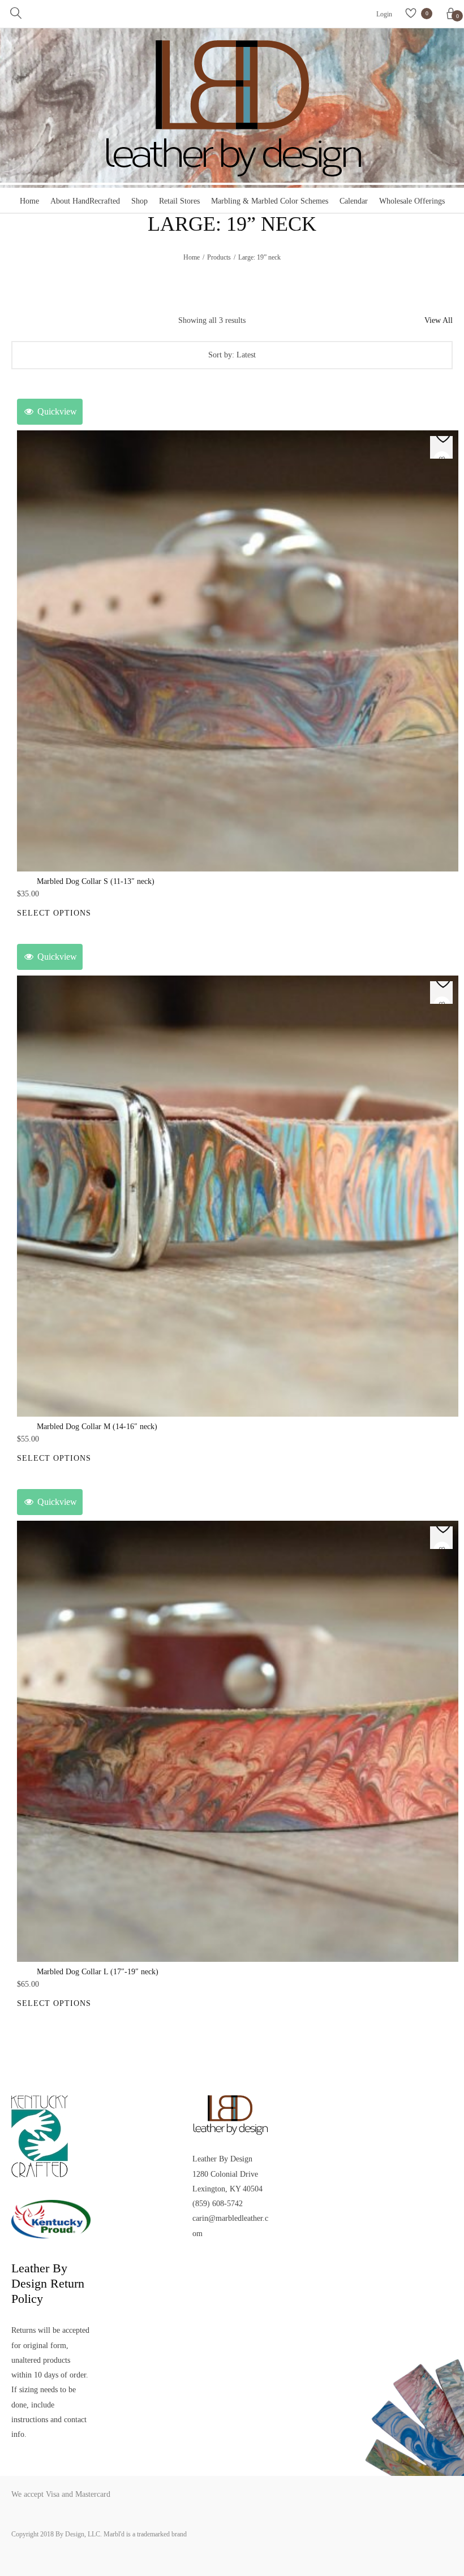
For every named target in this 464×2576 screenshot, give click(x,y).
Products (219, 257)
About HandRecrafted (85, 201)
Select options (54, 913)
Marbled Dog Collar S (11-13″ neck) (96, 881)
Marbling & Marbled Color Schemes (270, 201)
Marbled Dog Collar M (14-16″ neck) (97, 1427)
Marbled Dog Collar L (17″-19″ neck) (98, 1972)
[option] (238, 651)
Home (29, 201)
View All (439, 320)
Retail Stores (179, 201)
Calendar (354, 201)
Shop (139, 201)
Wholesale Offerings (412, 201)
